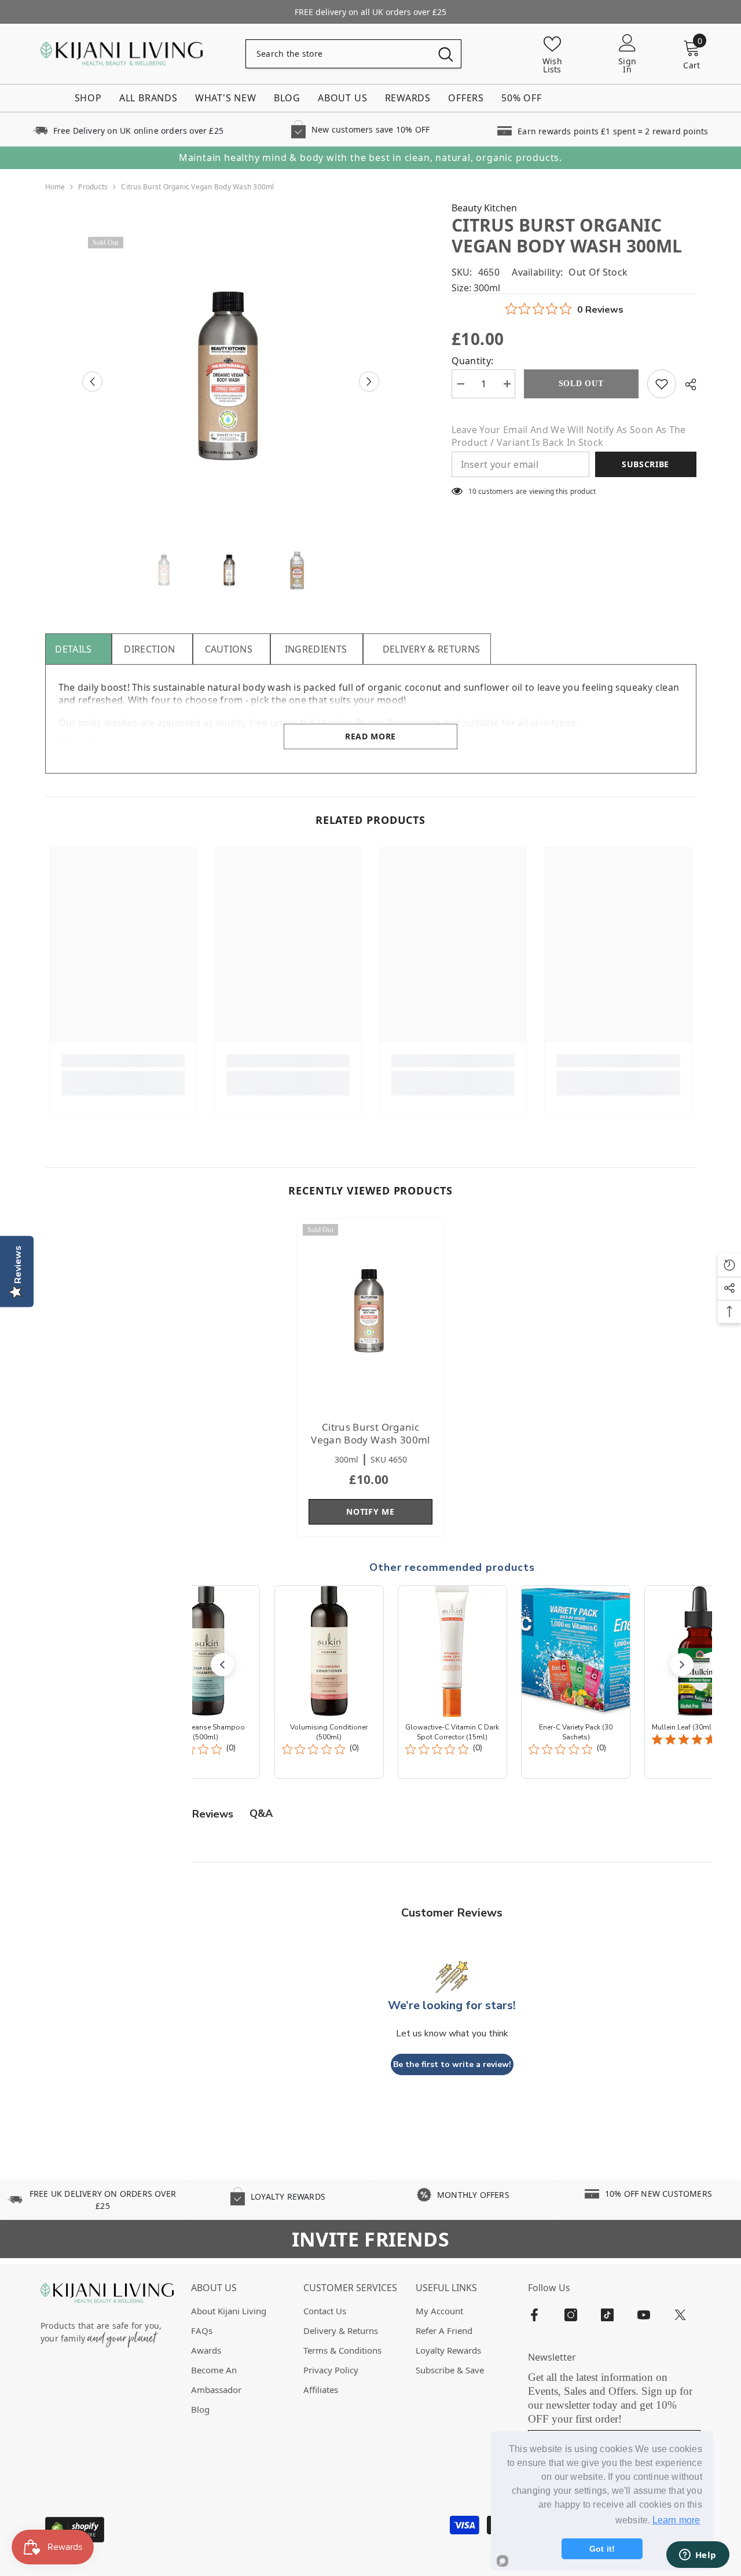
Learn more (676, 2520)
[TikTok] (607, 2315)
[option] (231, 381)
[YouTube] (644, 2315)
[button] (92, 381)
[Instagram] (571, 2315)
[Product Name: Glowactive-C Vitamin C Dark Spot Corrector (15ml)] (452, 1682)
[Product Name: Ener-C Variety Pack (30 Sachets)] (576, 1682)
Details (73, 649)
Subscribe (645, 464)
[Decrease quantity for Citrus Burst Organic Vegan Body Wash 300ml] (460, 384)
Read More (370, 736)
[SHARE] (686, 384)
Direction (149, 649)
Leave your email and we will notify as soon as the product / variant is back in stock (569, 436)
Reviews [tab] (213, 1814)
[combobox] (338, 54)
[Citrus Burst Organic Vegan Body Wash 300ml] (370, 1314)
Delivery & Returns (432, 649)
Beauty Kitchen (484, 208)
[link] (128, 129)
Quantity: (473, 361)
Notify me (370, 1511)
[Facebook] (534, 2315)
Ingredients (316, 649)
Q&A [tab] (261, 1813)
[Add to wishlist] (662, 384)
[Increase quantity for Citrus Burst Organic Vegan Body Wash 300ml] (507, 384)
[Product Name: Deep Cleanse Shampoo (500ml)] (205, 1682)
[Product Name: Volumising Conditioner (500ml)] (329, 1682)
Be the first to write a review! (452, 2064)
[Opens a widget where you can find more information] (698, 2556)
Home (55, 187)
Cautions (229, 649)
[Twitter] (680, 2315)
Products (93, 187)
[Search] (353, 54)
